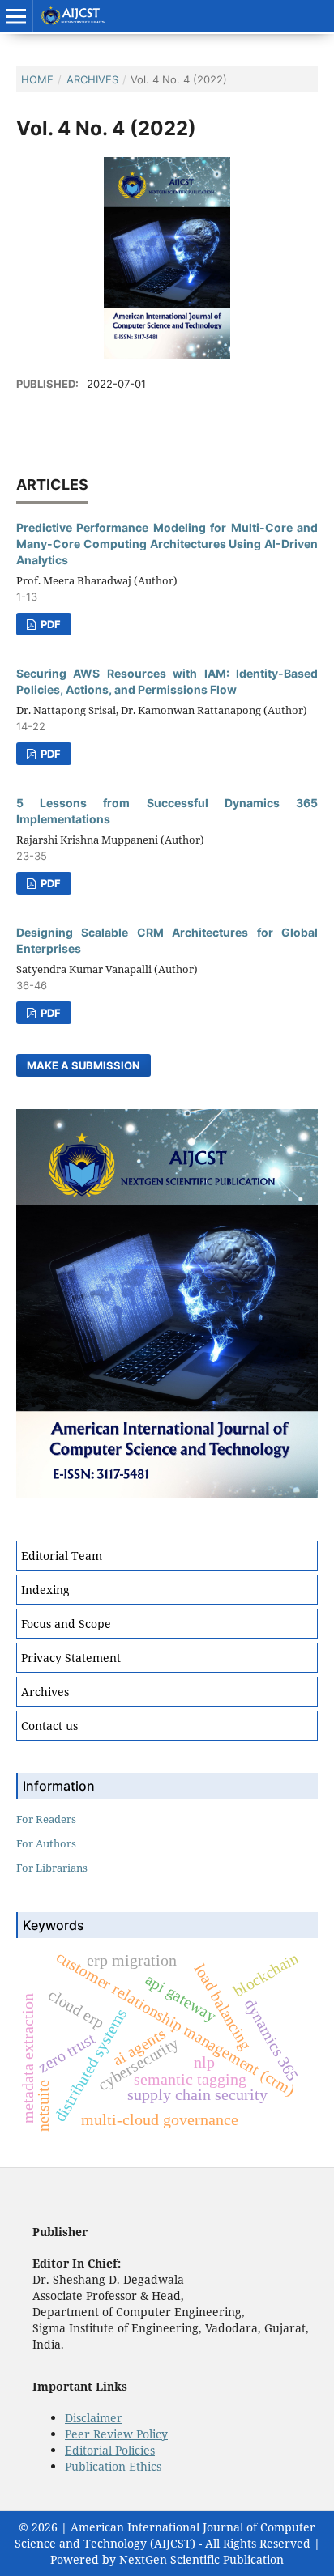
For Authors (46, 1843)
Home (37, 79)
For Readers (46, 1819)
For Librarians (52, 1868)
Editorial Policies (110, 2450)
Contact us (49, 1726)
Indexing (45, 1590)
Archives (92, 79)
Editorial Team (62, 1556)
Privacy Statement (71, 1658)
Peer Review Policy (116, 2434)
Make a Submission (83, 1065)
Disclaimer (94, 2418)
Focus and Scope (66, 1624)
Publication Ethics (113, 2466)
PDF (49, 624)
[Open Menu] (16, 16)
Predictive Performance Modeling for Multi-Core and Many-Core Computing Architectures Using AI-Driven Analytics (167, 544)
